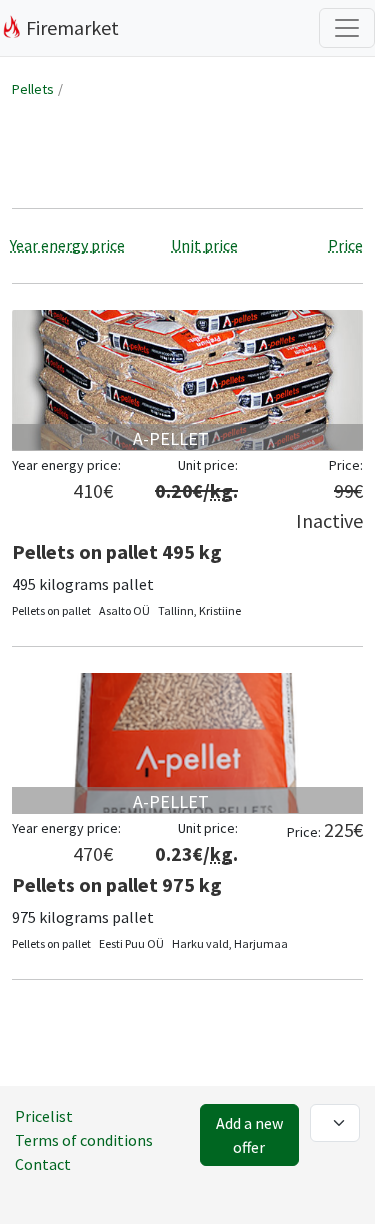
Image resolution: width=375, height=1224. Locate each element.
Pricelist (44, 1116)
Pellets (33, 89)
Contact (43, 1164)
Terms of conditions (84, 1140)
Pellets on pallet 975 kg (117, 884)
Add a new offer (249, 1135)
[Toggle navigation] (347, 28)
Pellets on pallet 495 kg (117, 551)
